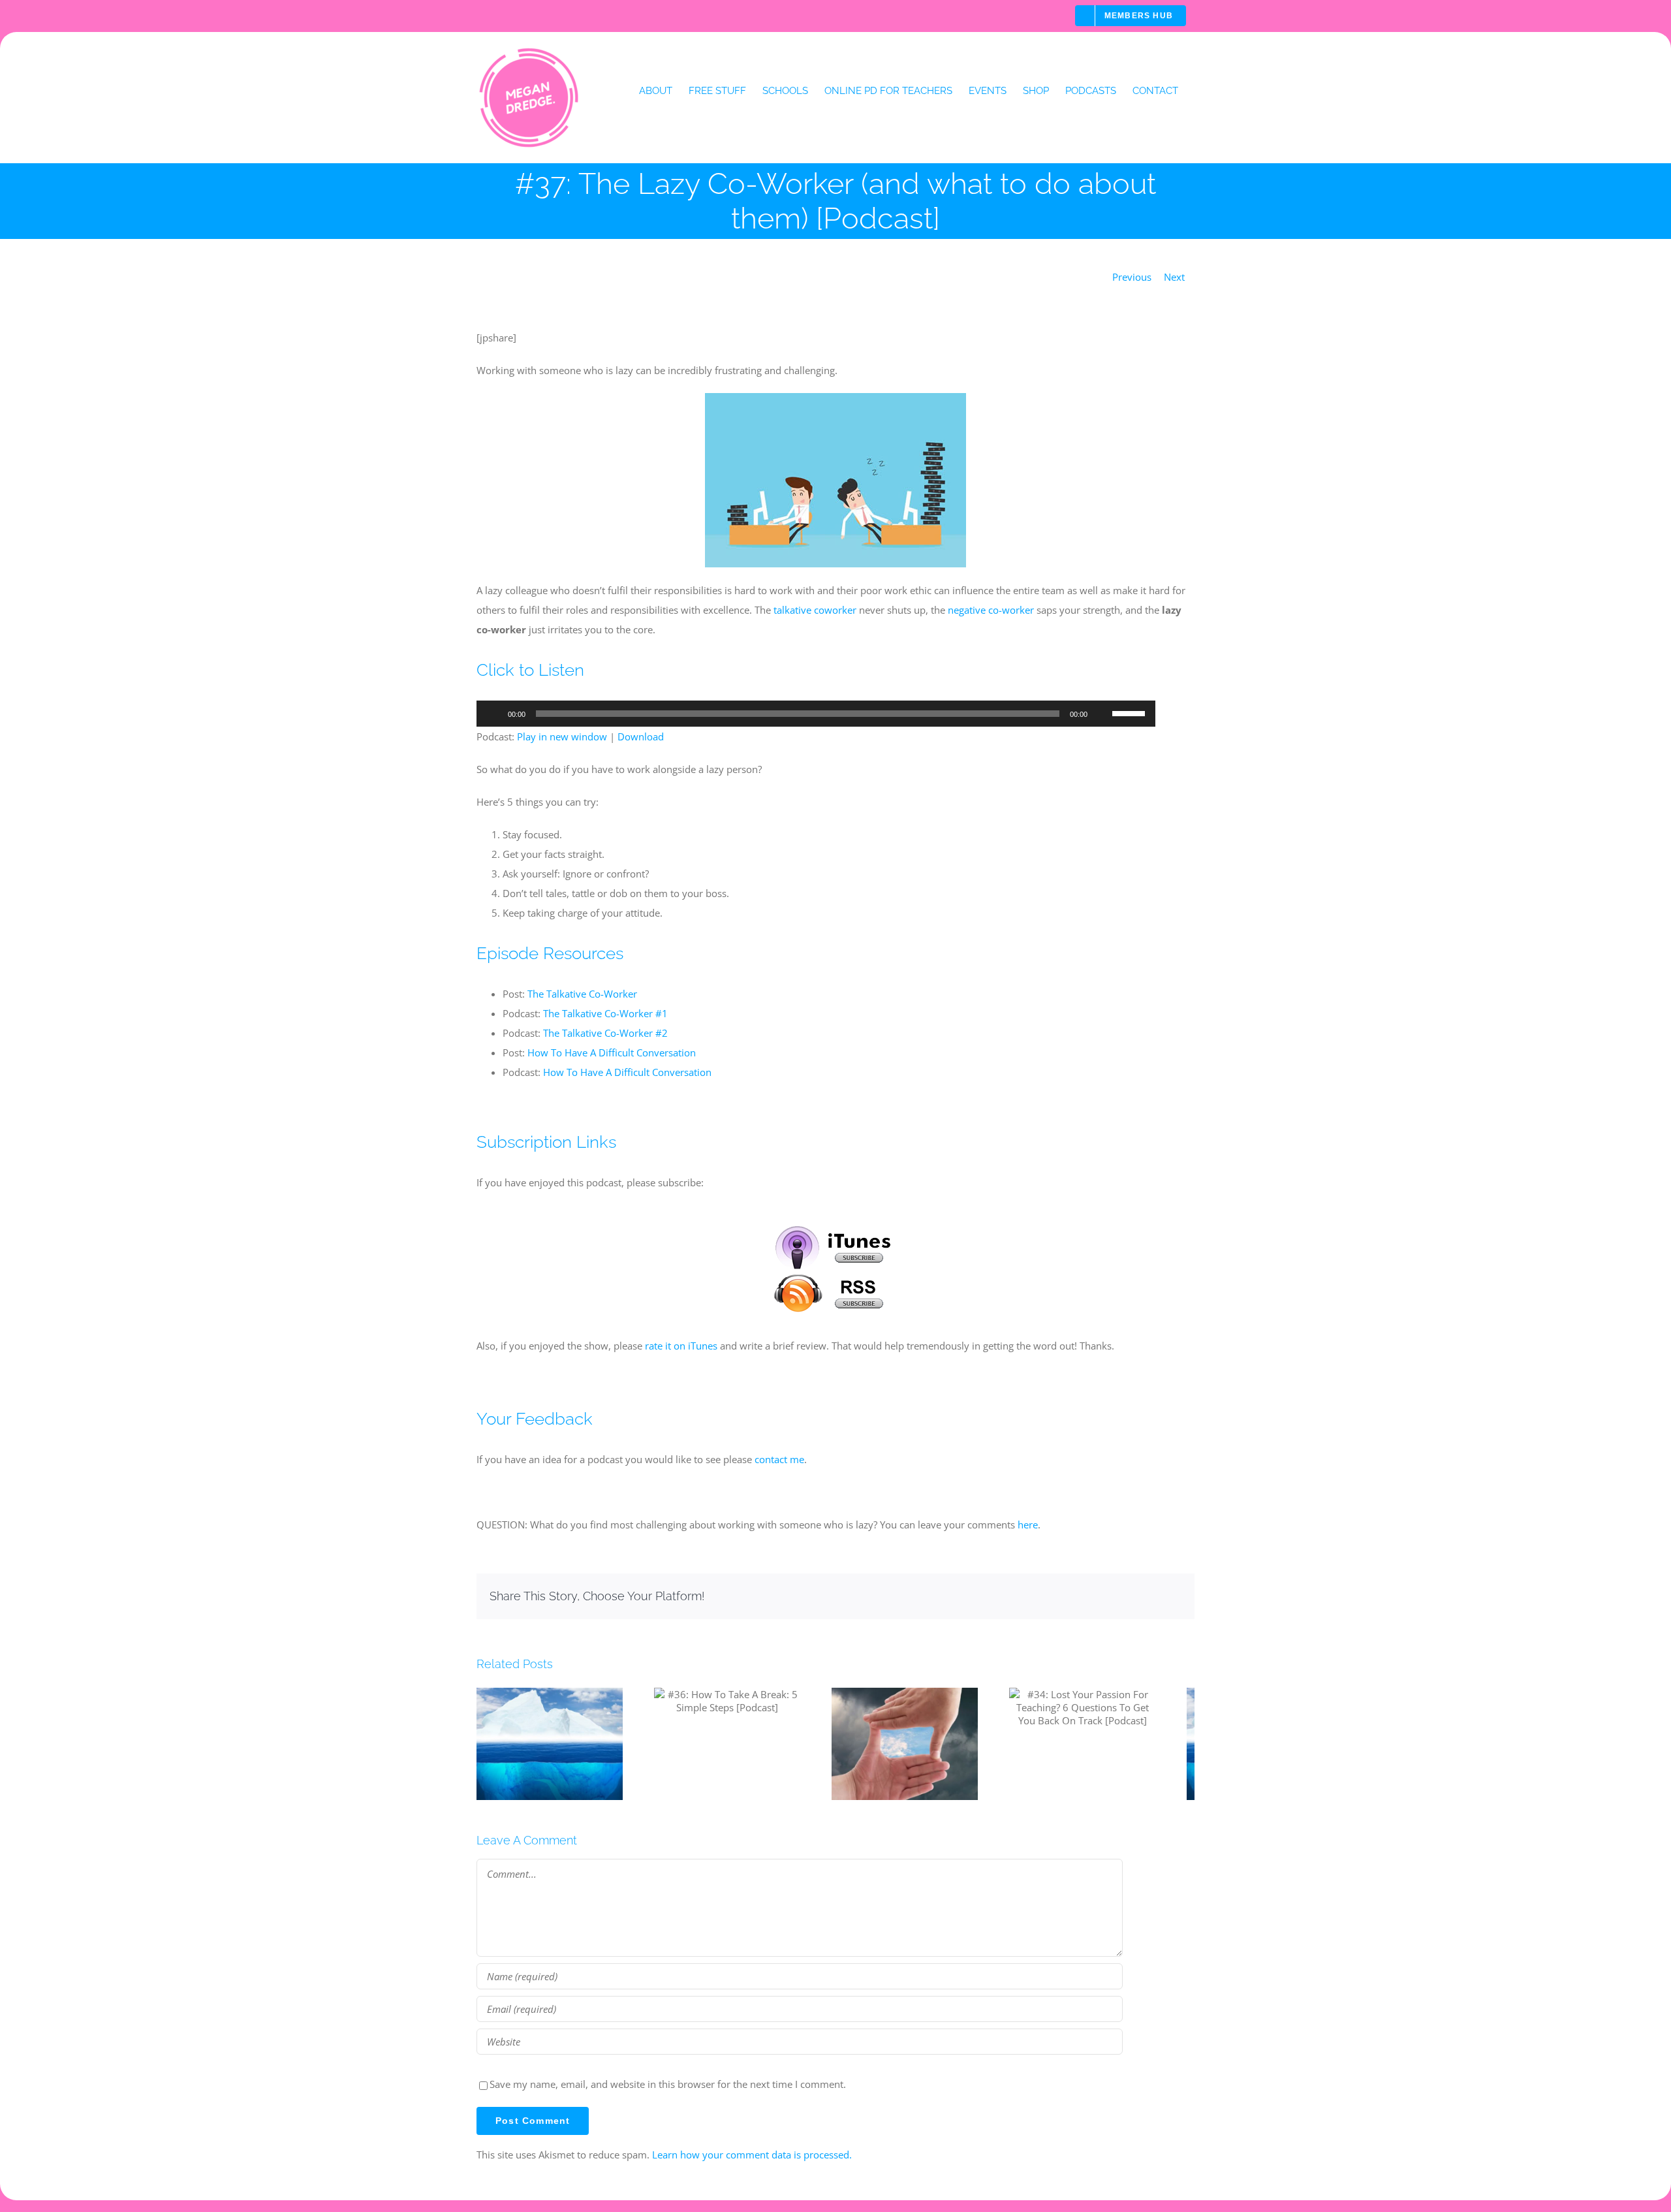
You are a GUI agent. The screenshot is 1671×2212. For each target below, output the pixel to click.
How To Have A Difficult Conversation (612, 1052)
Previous (1132, 277)
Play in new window (562, 736)
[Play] (493, 714)
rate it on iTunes (681, 1346)
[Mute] (1102, 714)
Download (641, 736)
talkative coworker (815, 610)
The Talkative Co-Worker (582, 994)
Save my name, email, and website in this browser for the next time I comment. (668, 2091)
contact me (779, 1459)
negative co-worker (991, 610)
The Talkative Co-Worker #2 (605, 1033)
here (1028, 1525)
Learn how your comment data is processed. (752, 2162)
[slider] (1131, 712)
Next (1174, 277)
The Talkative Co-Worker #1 (605, 1013)
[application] (816, 714)
